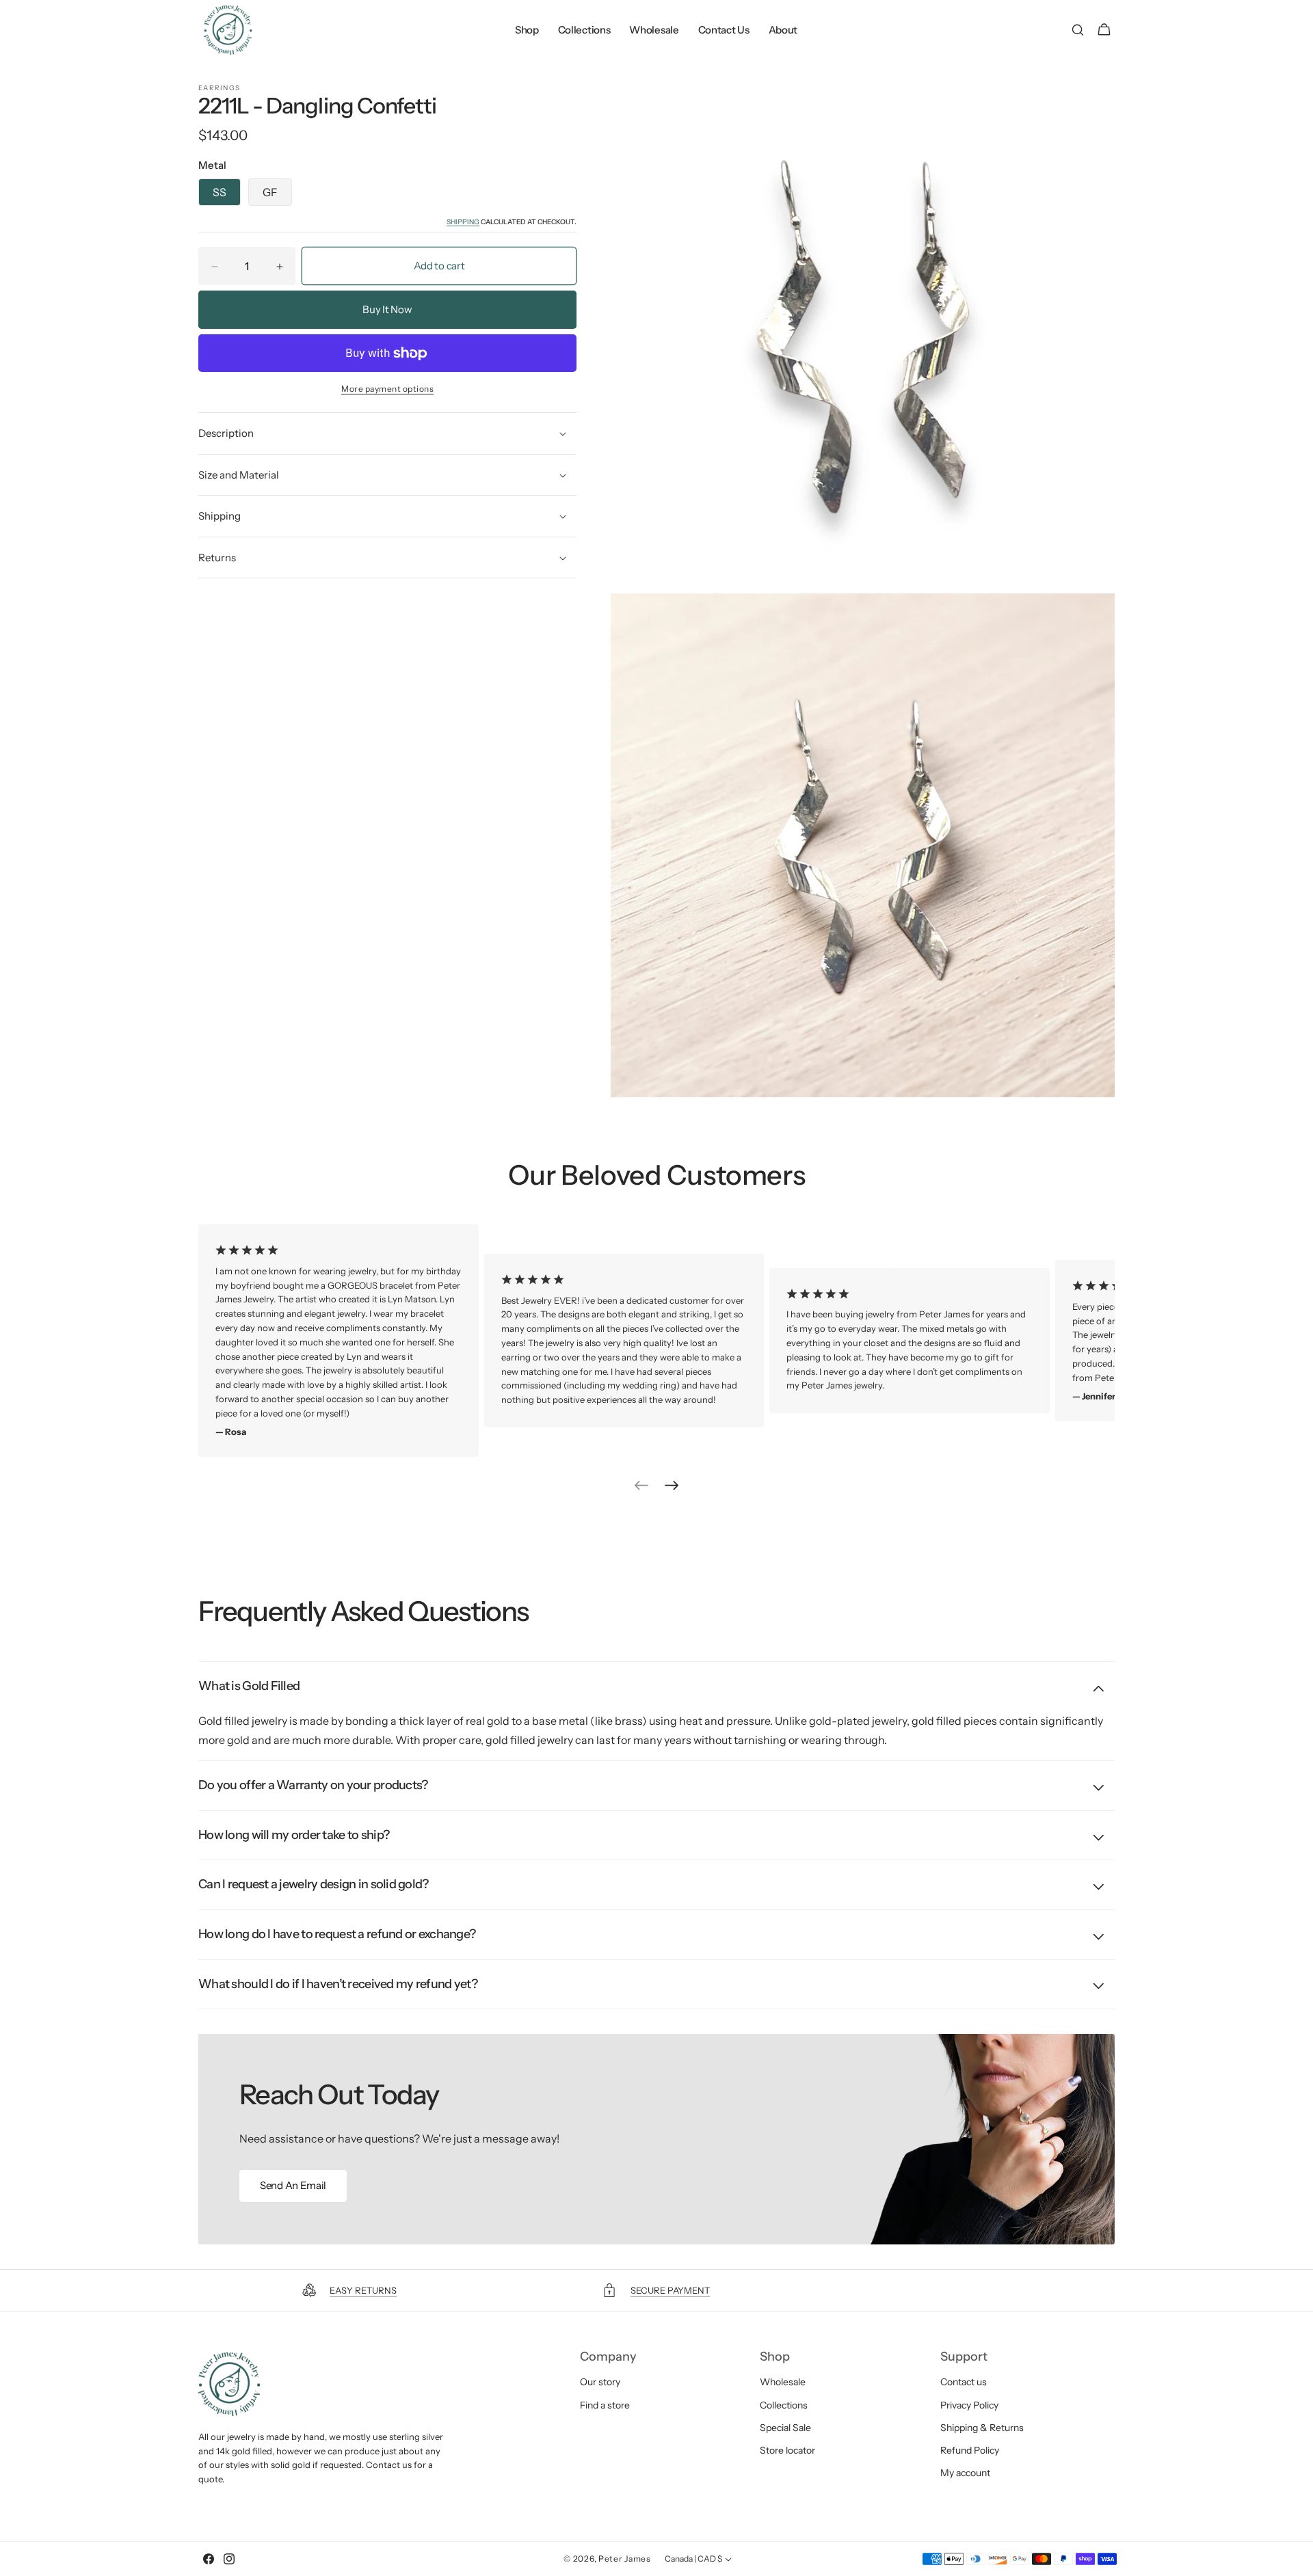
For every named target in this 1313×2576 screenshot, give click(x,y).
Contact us (964, 2382)
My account (965, 2473)
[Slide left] (641, 1486)
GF (270, 193)
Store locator (787, 2450)
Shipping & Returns (982, 2428)
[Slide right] (672, 1486)
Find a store (605, 2404)
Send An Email (293, 2185)
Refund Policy (970, 2450)
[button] (1077, 30)
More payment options (387, 389)
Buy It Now (387, 310)
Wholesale (783, 2382)
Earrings (219, 88)
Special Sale (785, 2428)
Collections (784, 2404)
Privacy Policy (969, 2404)
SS (220, 193)
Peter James (625, 2559)
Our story (600, 2382)
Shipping (463, 223)
